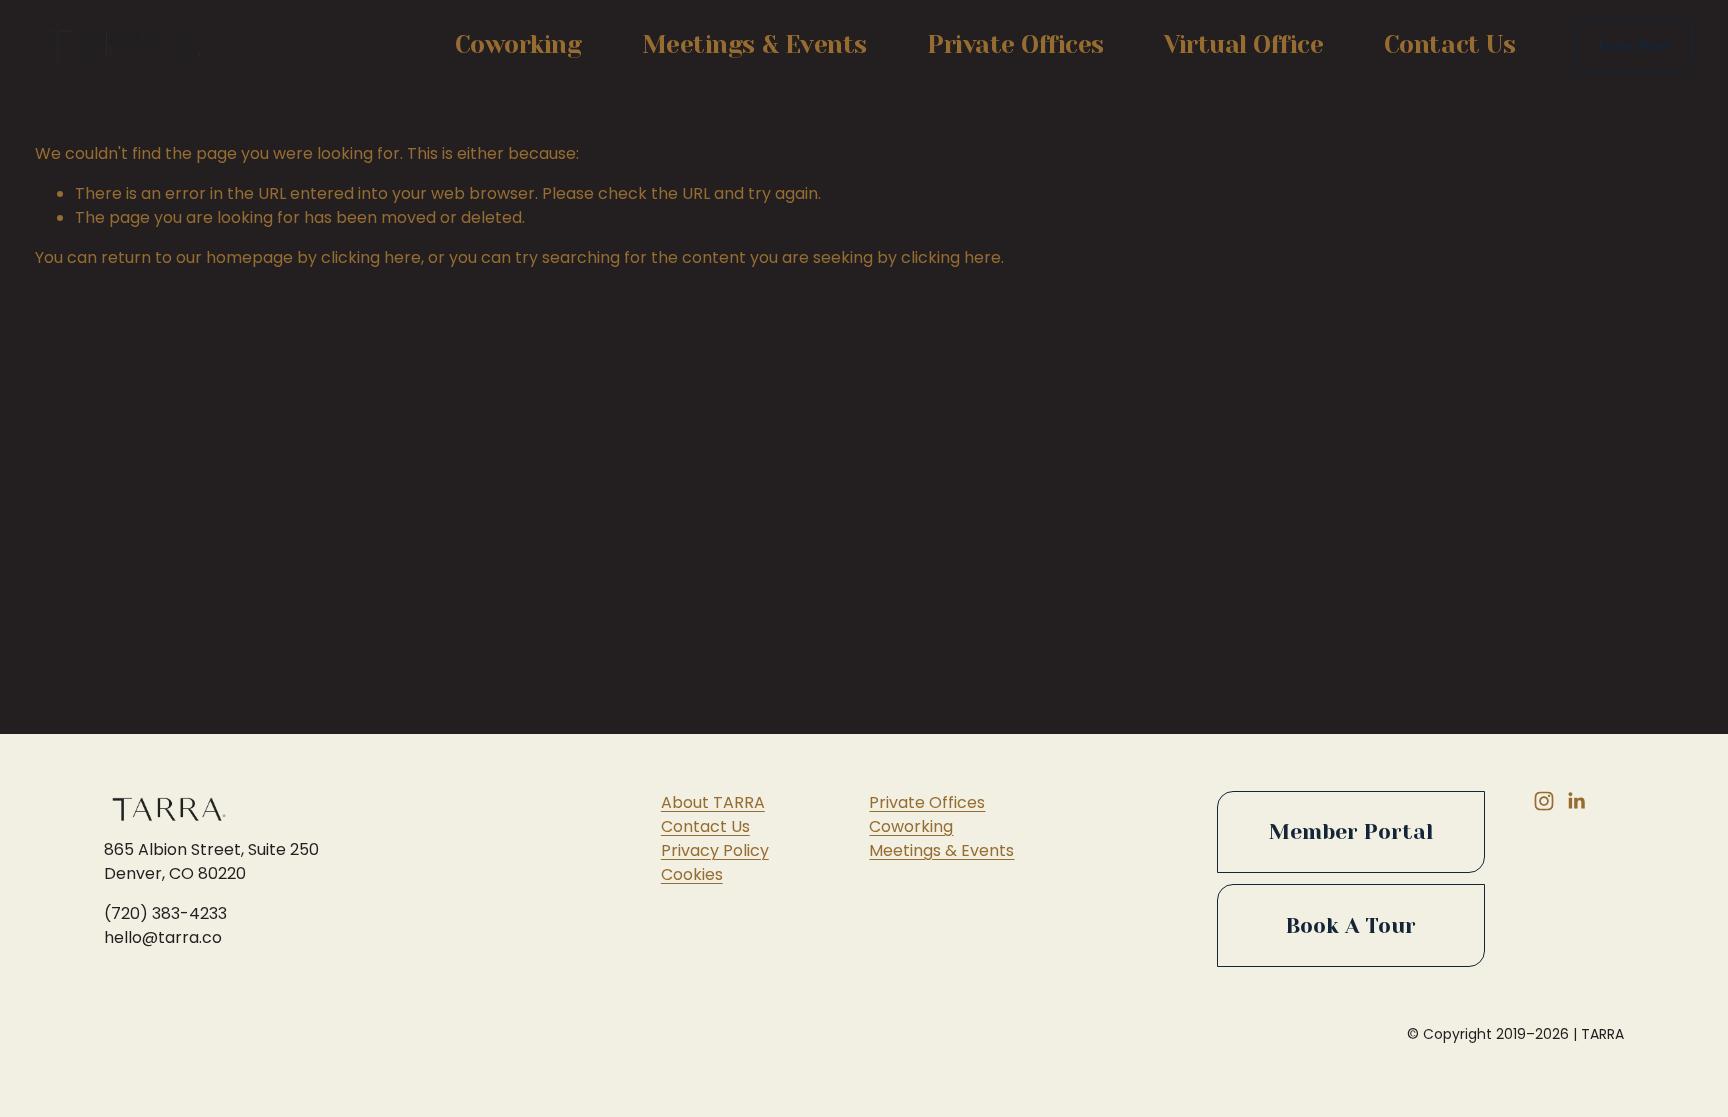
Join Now (1634, 45)
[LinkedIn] (1576, 801)
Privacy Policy (715, 850)
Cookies (692, 874)
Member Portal (1351, 832)
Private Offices (1015, 45)
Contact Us (1449, 45)
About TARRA (713, 802)
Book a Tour (1351, 926)
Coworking (518, 45)
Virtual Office (1243, 45)
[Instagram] (1544, 801)
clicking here (371, 257)
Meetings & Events (754, 45)
